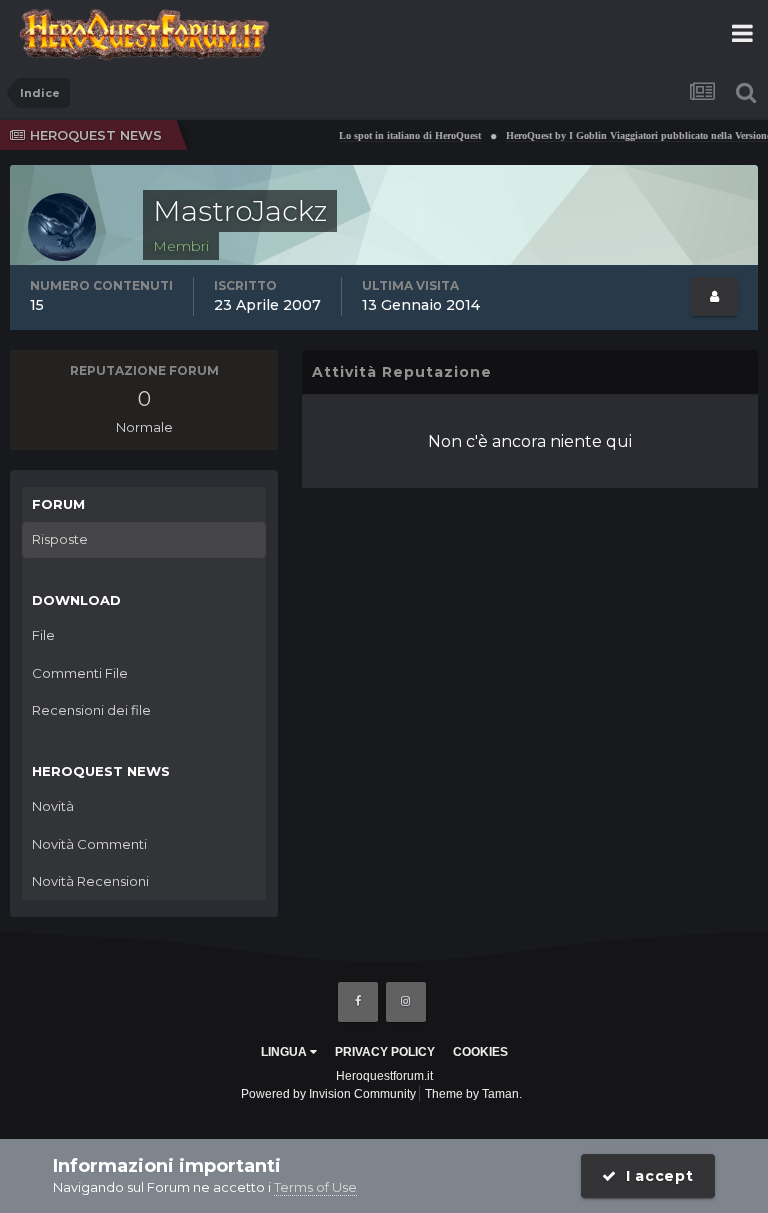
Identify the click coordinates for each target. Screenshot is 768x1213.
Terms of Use (315, 1187)
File (43, 635)
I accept (655, 1176)
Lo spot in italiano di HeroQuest (402, 135)
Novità (53, 806)
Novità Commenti (89, 844)
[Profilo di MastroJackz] (714, 296)
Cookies (480, 1052)
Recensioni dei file (91, 710)
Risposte (60, 539)
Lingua (285, 1052)
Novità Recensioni (90, 881)
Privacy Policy (385, 1052)
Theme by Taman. (473, 1094)
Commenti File (80, 673)
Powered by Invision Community (328, 1094)
